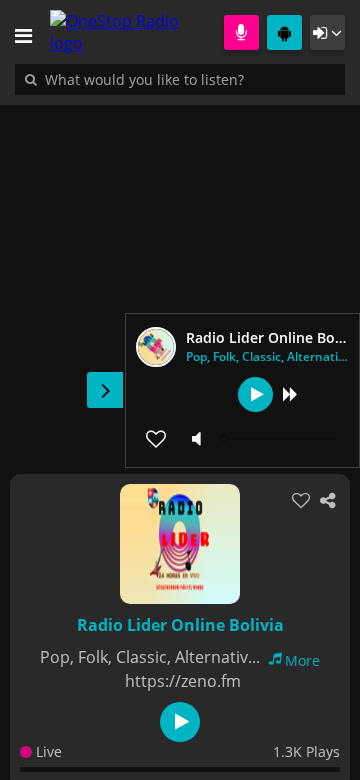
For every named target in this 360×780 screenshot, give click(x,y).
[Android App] (284, 32)
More (302, 660)
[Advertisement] (180, 279)
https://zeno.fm (183, 681)
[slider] (280, 439)
